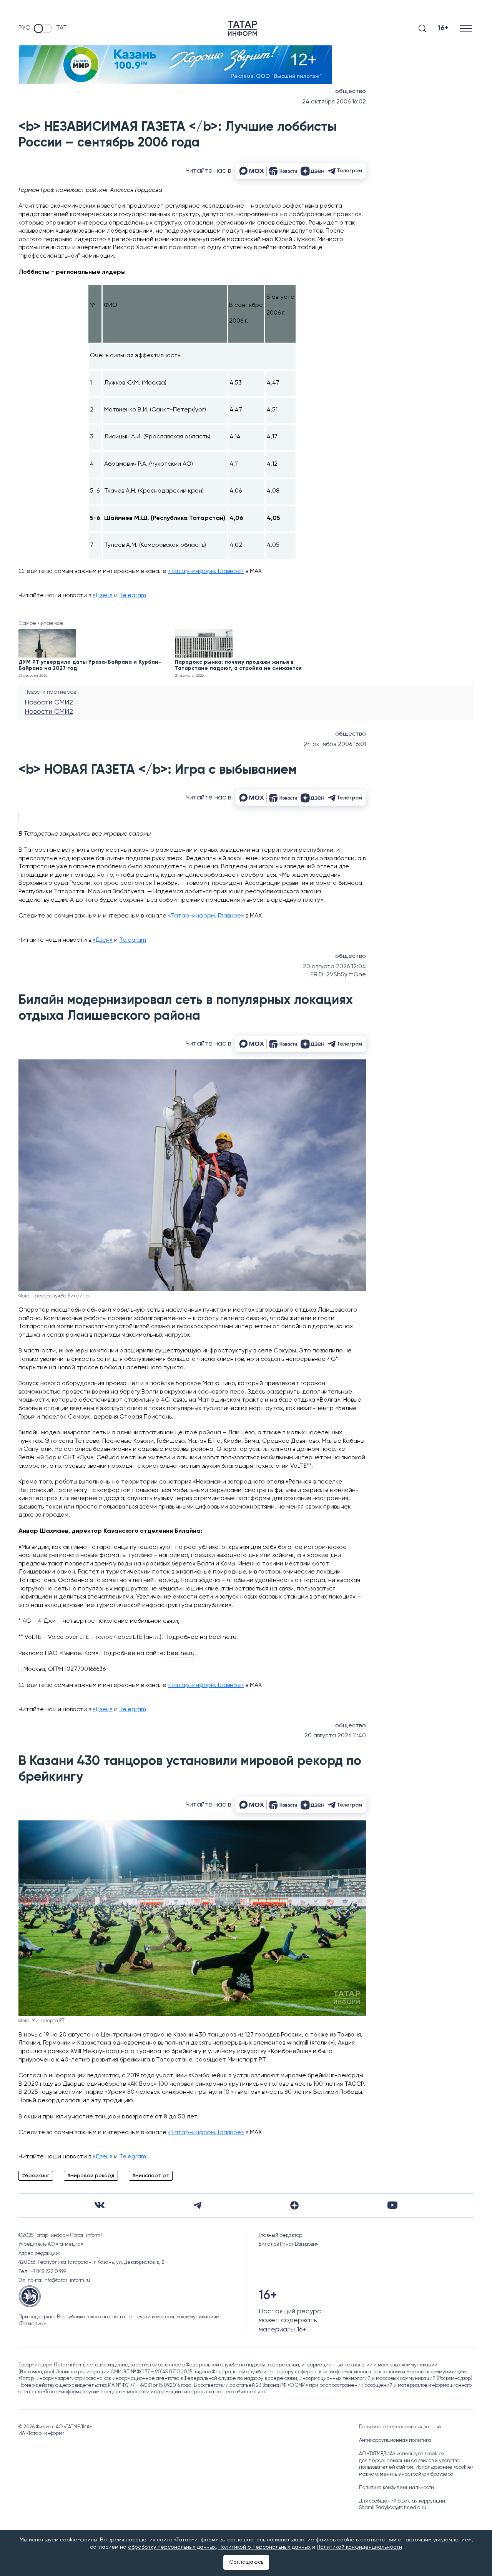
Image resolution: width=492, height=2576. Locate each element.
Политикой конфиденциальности (359, 2547)
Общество (351, 92)
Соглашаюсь (246, 2562)
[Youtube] (392, 2205)
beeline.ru (223, 1637)
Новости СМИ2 (49, 703)
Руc (24, 28)
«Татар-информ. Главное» (206, 571)
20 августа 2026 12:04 (334, 967)
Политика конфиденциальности (396, 2488)
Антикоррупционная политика (395, 2440)
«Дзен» (103, 596)
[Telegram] (197, 2205)
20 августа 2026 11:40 (335, 1736)
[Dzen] (294, 2205)
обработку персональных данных (172, 2547)
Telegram (133, 596)
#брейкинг (36, 2176)
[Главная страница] (243, 28)
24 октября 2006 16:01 (335, 744)
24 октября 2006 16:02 (334, 102)
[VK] (100, 2205)
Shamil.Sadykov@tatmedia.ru (393, 2508)
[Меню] (467, 28)
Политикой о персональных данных (264, 2547)
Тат (61, 28)
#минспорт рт (151, 2176)
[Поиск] (422, 28)
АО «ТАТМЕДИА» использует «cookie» (402, 2454)
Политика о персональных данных (400, 2427)
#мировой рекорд (91, 2176)
